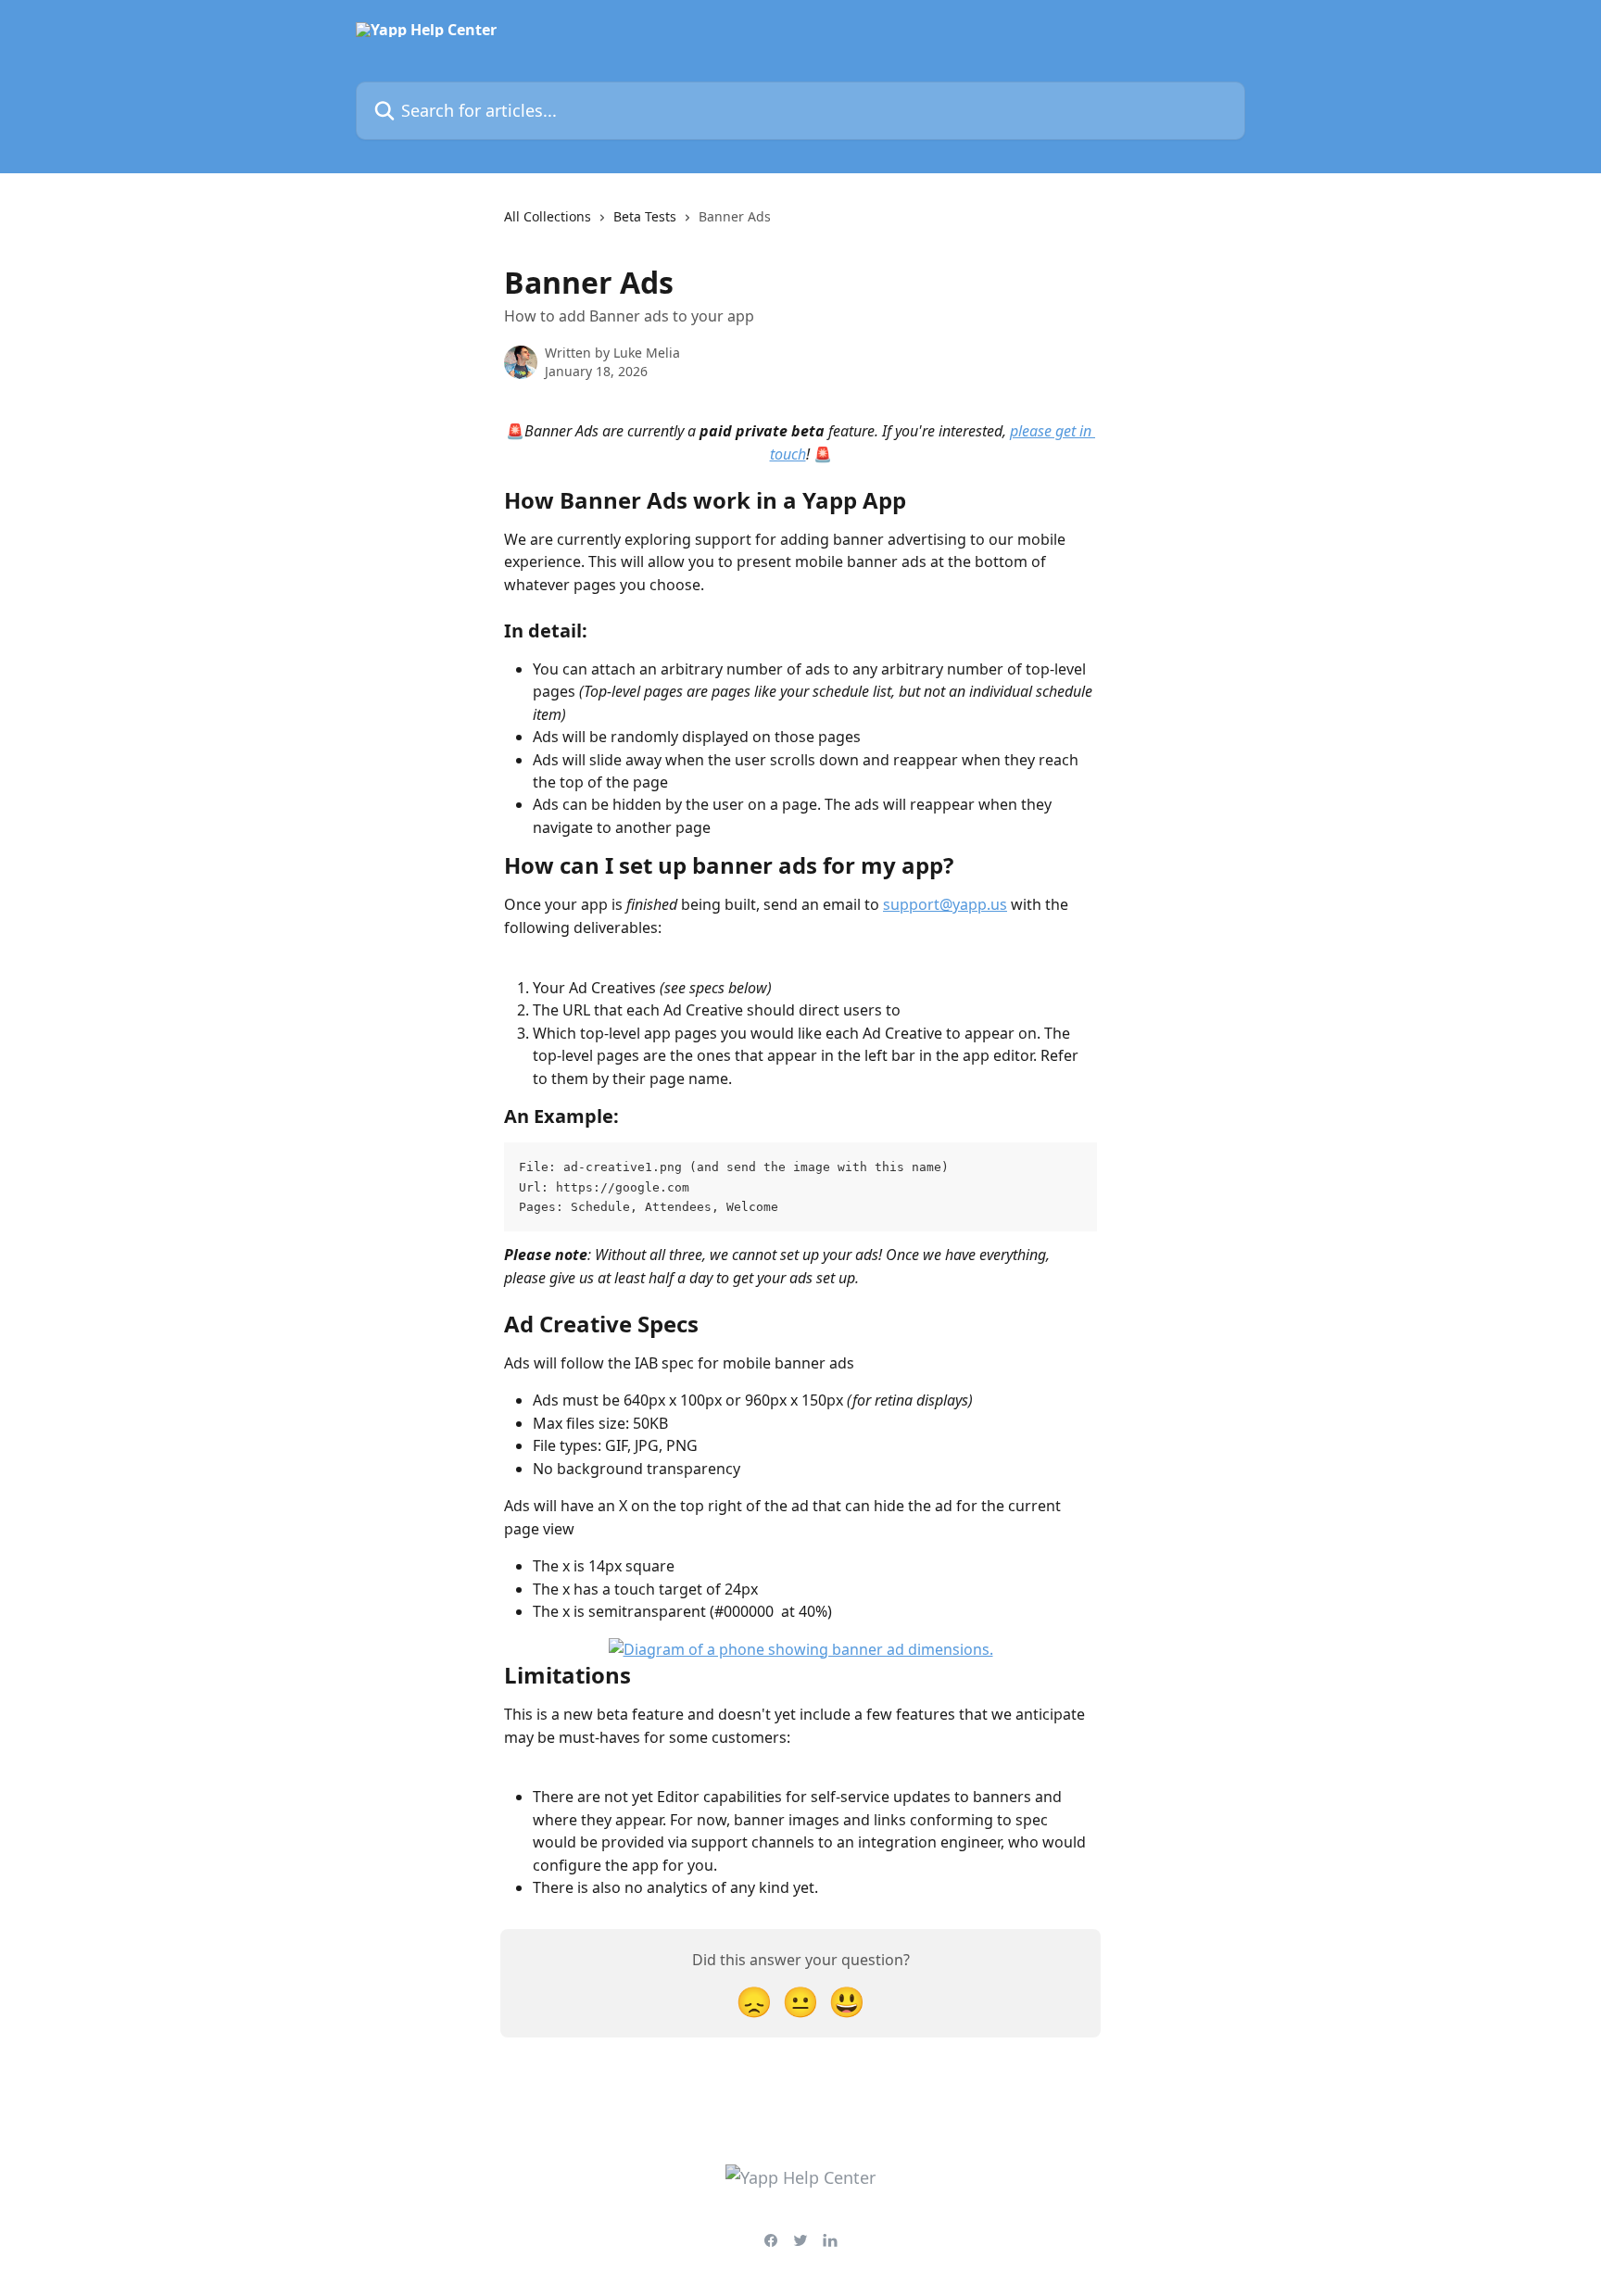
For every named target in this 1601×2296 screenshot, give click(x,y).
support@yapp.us (945, 904)
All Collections (548, 216)
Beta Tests (645, 216)
